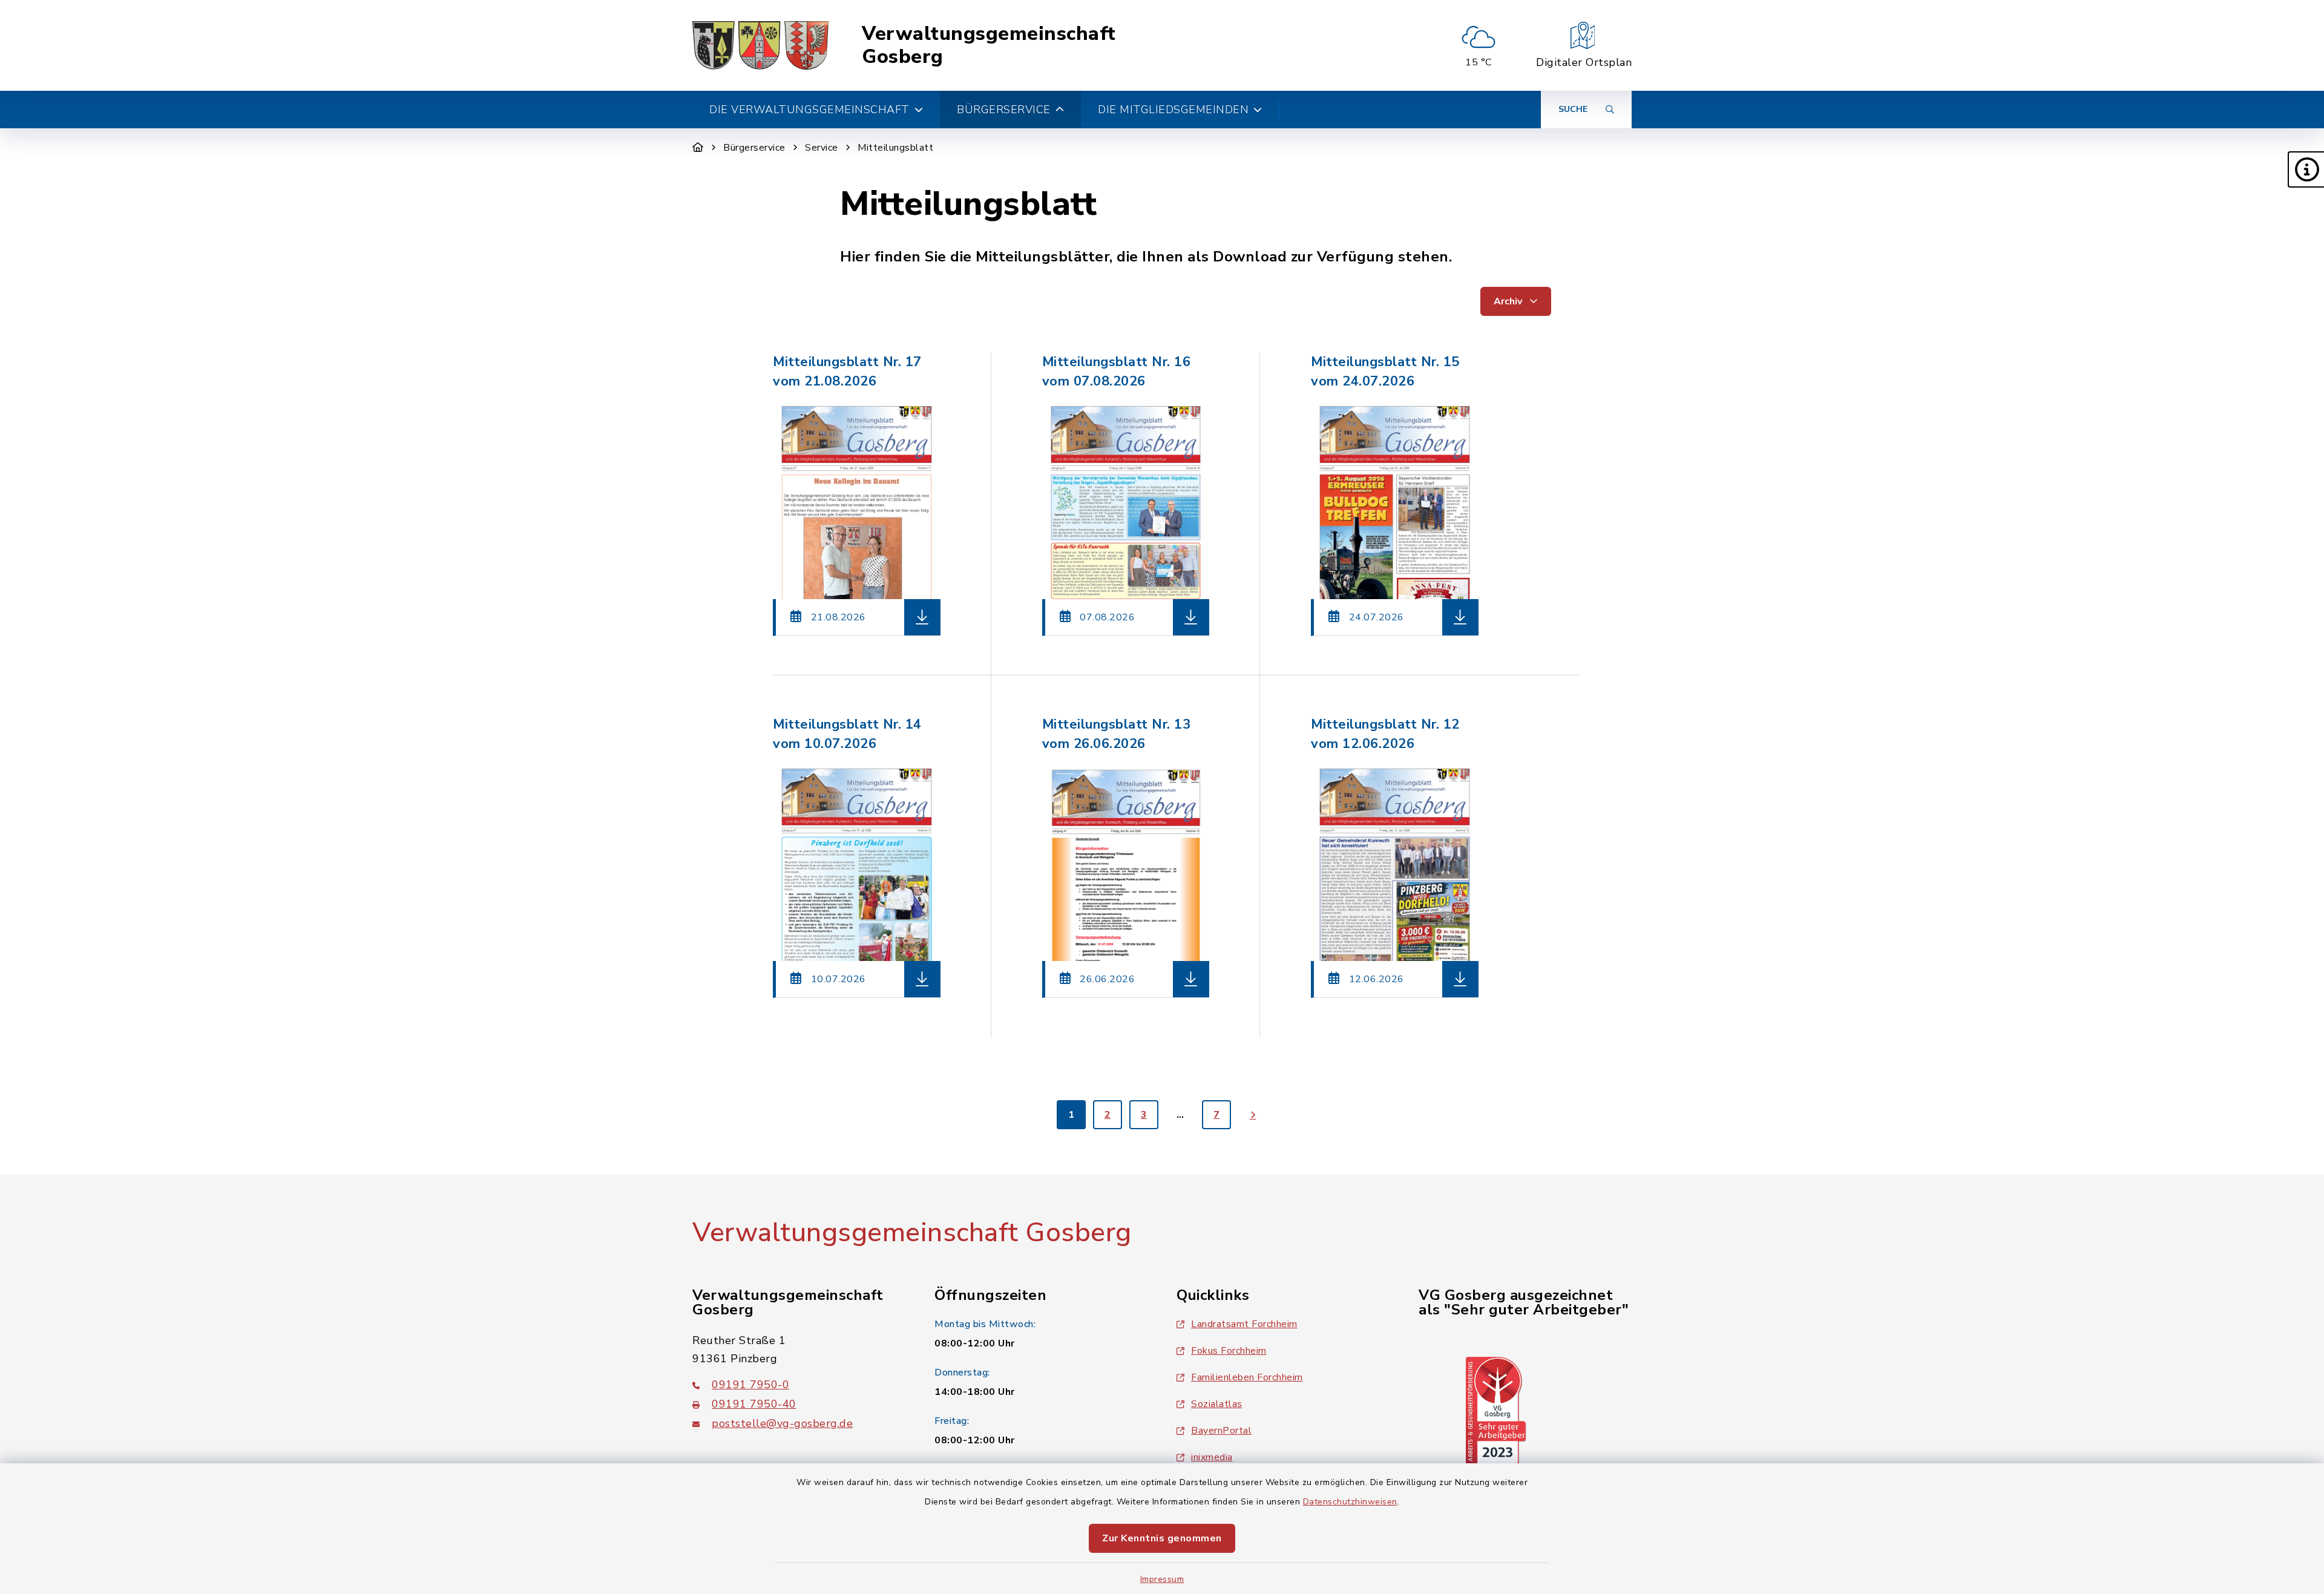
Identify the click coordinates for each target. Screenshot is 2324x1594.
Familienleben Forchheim (1247, 1377)
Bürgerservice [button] (1004, 110)
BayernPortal (1221, 1431)
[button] (2306, 169)
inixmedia (1212, 1457)
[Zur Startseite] (698, 148)
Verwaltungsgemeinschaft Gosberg (989, 46)
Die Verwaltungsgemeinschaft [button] (809, 110)
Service (822, 148)
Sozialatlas (1217, 1404)
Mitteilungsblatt (895, 148)
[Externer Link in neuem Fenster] (1496, 1411)
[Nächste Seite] (1253, 1115)
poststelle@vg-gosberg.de (782, 1423)
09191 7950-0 (750, 1385)
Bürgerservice (754, 148)
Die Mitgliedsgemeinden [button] (1173, 110)
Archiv (1509, 301)
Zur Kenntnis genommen (1162, 1538)
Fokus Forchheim (1229, 1351)
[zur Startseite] (760, 45)
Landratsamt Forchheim (1244, 1324)
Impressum (1162, 1579)
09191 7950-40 (754, 1404)
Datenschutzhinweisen (1350, 1502)
